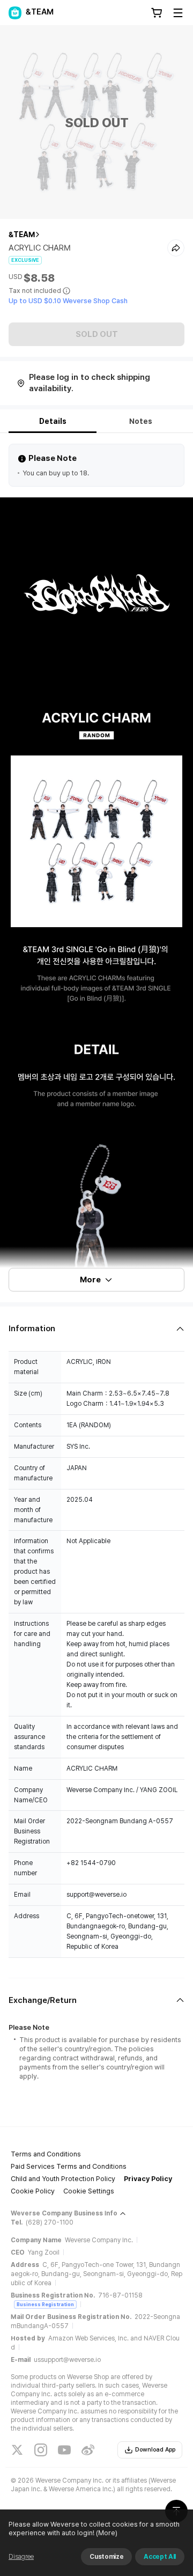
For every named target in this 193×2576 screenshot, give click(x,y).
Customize (106, 2557)
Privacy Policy (148, 2179)
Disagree (21, 2557)
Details (53, 421)
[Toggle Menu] (178, 13)
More (90, 1280)
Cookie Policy (33, 2191)
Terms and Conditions (46, 2154)
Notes (141, 421)
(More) (107, 2533)
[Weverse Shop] (15, 13)
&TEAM (22, 234)
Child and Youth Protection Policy (63, 2179)
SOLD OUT (97, 334)
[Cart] (157, 13)
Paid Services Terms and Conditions (69, 2166)
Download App (155, 2450)
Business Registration (45, 2304)
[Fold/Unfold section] (96, 1329)
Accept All (160, 2557)
